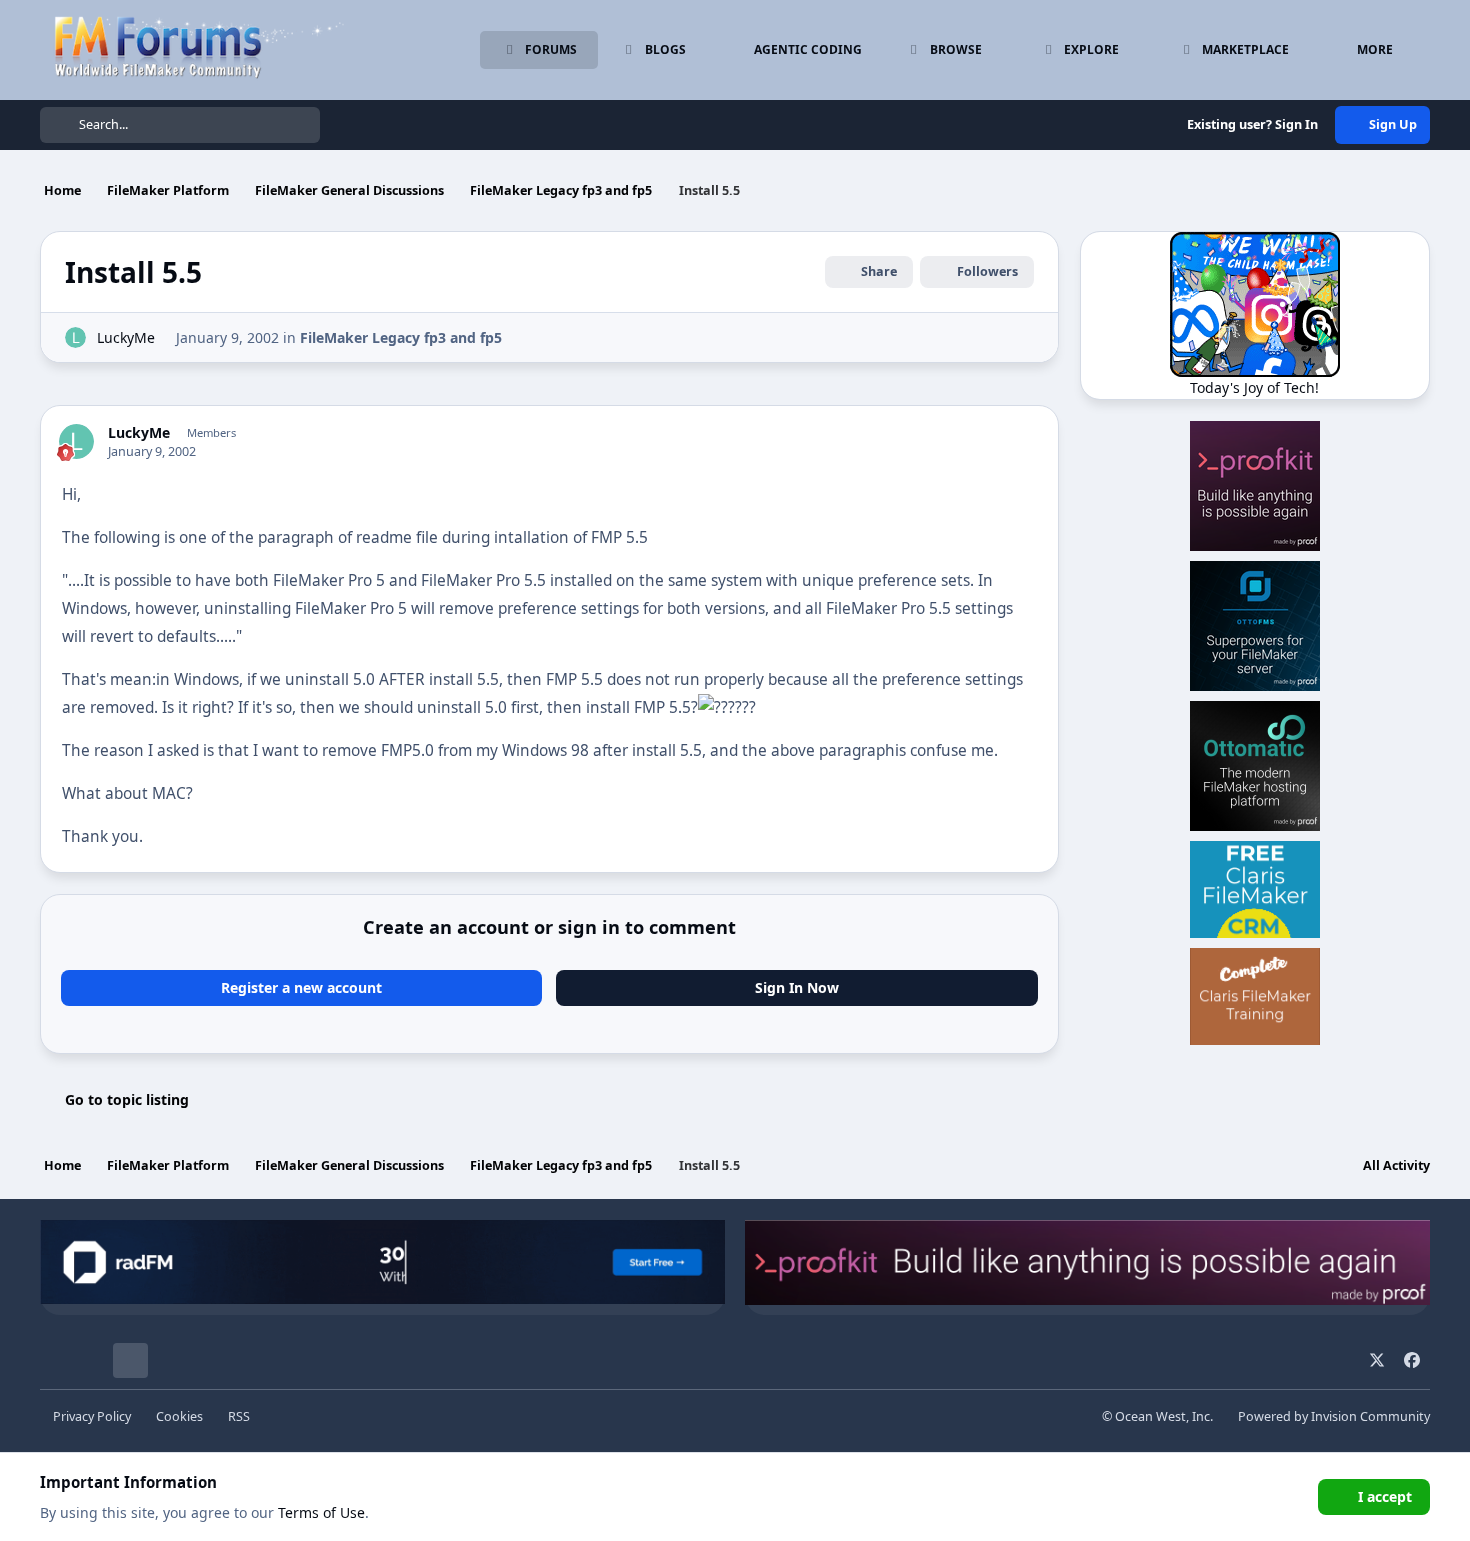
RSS (239, 1416)
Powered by (1334, 1416)
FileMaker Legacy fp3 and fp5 (401, 337)
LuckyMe (126, 337)
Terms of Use (321, 1512)
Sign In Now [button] (797, 987)
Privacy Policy (92, 1416)
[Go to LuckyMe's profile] (75, 337)
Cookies (179, 1416)
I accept (1385, 1496)
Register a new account (301, 987)
